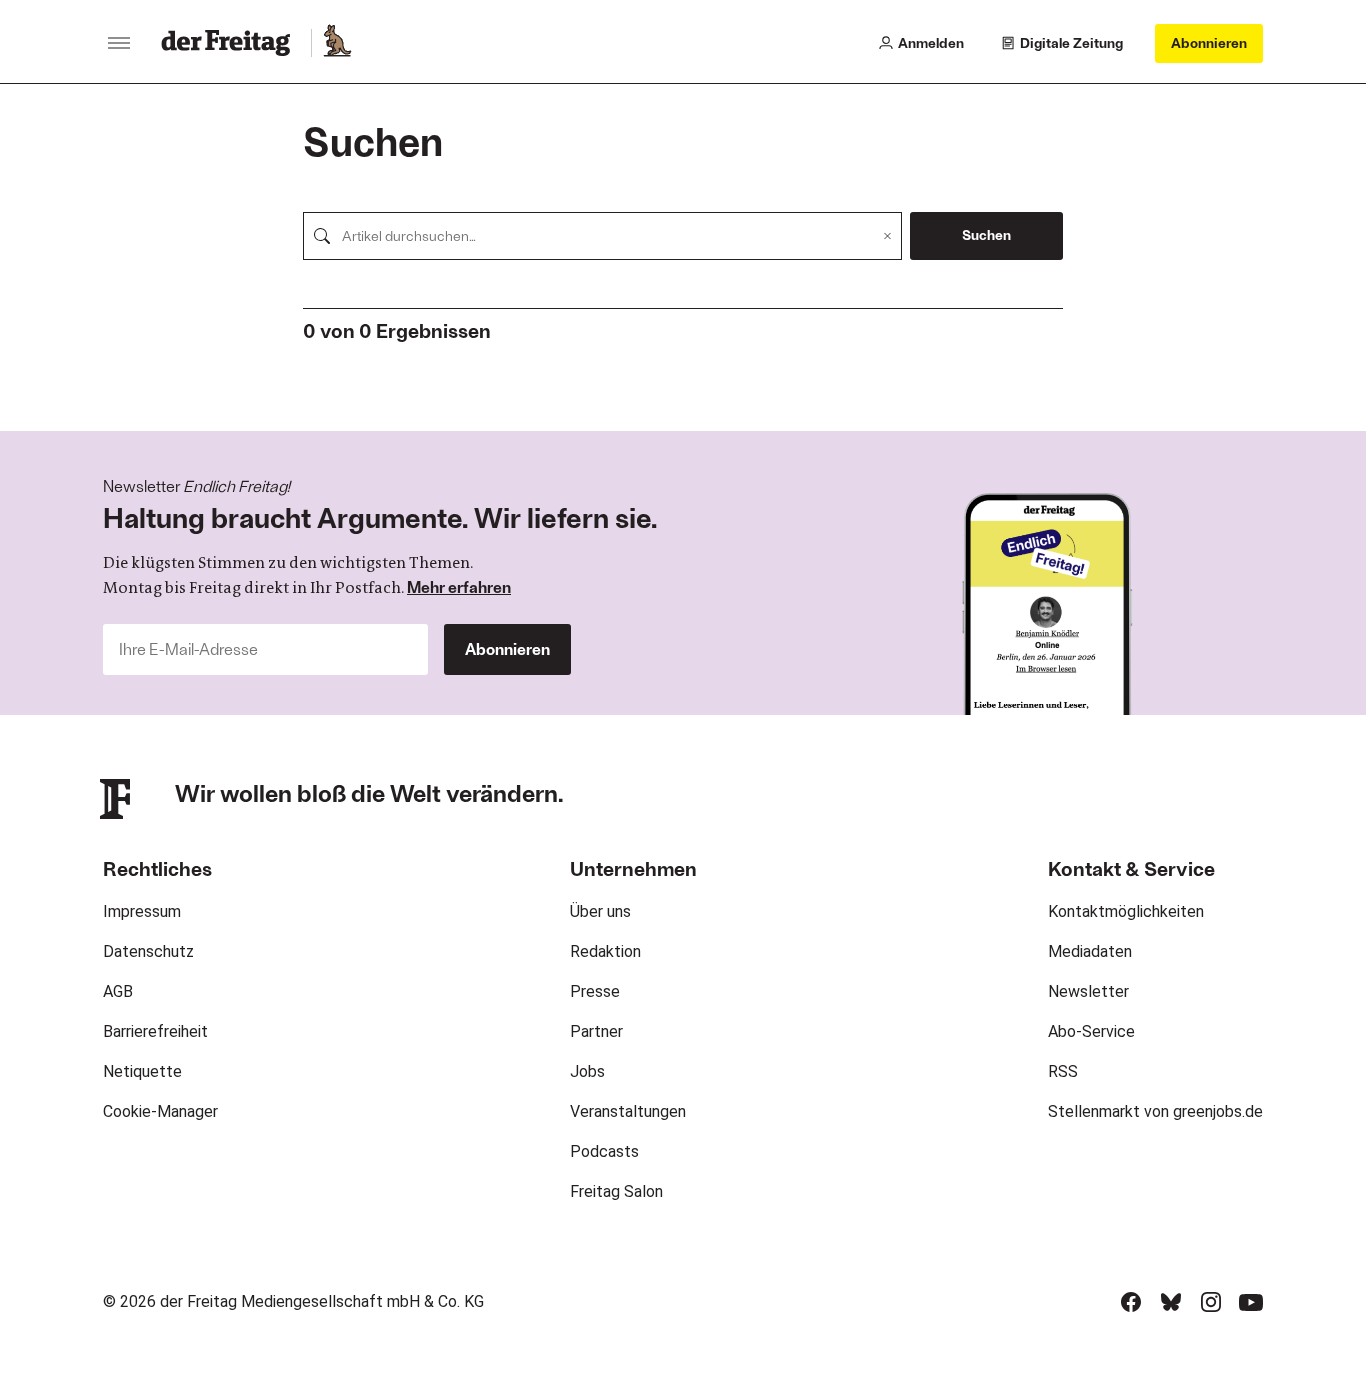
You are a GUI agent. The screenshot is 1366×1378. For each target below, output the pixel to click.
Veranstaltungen (628, 1111)
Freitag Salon (616, 1191)
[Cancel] (887, 236)
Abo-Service (1091, 1031)
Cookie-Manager (160, 1111)
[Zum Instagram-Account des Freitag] (1211, 1302)
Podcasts (604, 1151)
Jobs (587, 1071)
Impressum (142, 911)
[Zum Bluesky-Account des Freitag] (1171, 1302)
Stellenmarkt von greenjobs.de (1155, 1111)
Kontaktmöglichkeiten (1126, 911)
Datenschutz (148, 951)
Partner (596, 1031)
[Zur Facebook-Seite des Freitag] (1131, 1302)
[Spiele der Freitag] (336, 43)
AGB (118, 991)
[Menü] (119, 43)
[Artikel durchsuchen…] (322, 236)
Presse (595, 991)
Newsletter (1088, 991)
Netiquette (142, 1071)
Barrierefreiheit (155, 1031)
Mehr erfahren (459, 586)
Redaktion (605, 951)
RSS (1063, 1071)
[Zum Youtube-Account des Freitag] (1251, 1302)
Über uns (600, 911)
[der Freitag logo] (231, 43)
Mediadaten (1090, 951)
